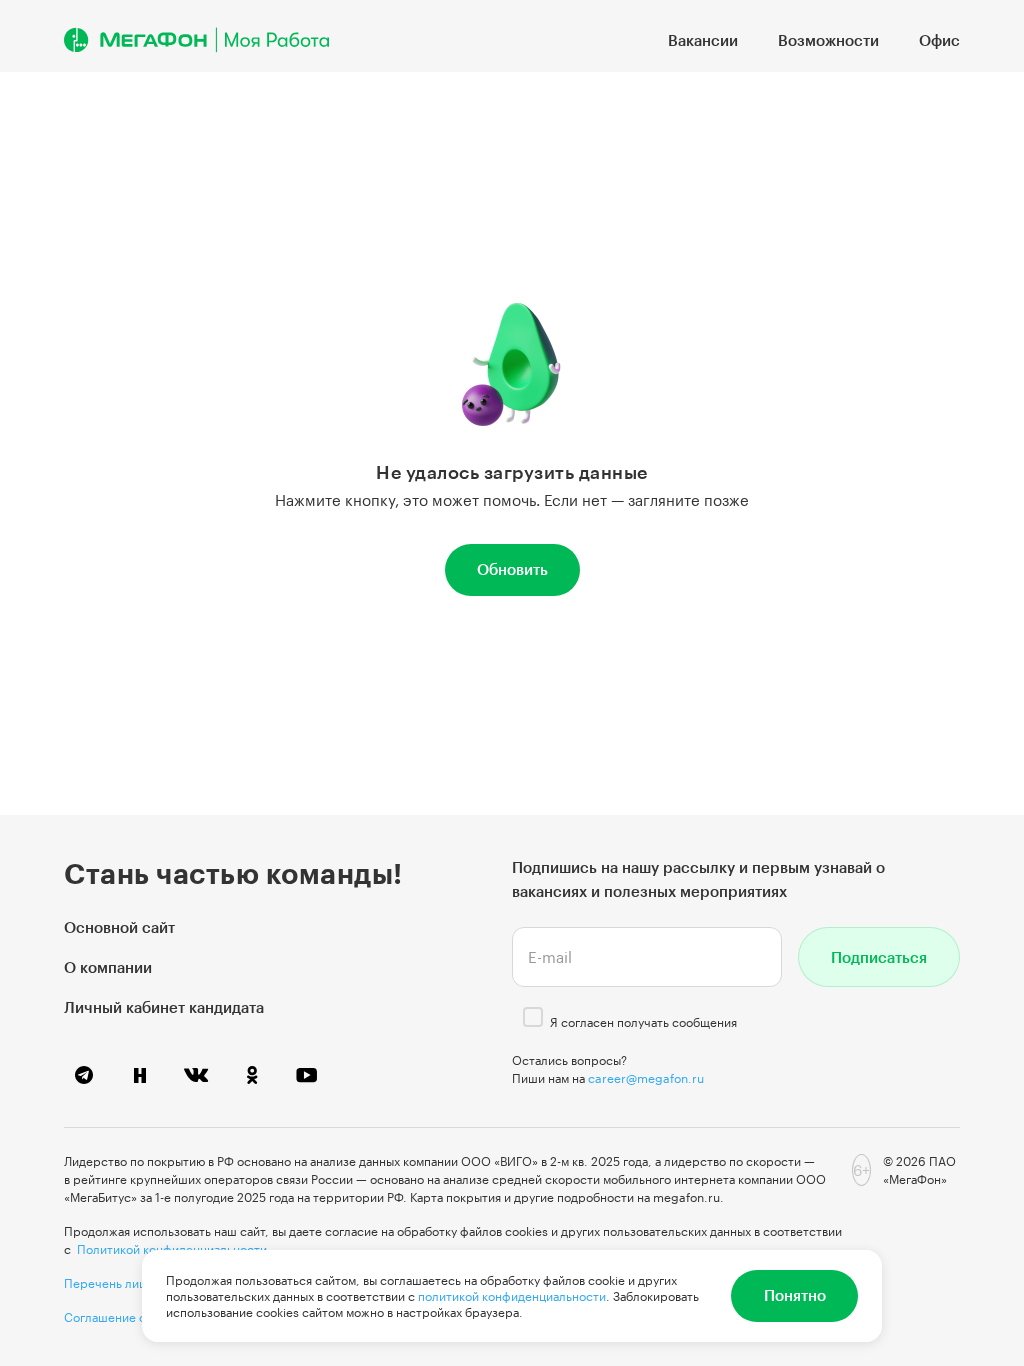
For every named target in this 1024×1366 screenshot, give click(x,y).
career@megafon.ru (646, 1078)
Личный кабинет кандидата (164, 1007)
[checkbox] (533, 1017)
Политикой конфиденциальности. (174, 1249)
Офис (939, 40)
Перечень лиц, (107, 1283)
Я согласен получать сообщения (643, 1022)
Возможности (828, 40)
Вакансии (703, 40)
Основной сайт (119, 927)
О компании (108, 967)
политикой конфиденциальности (512, 1296)
